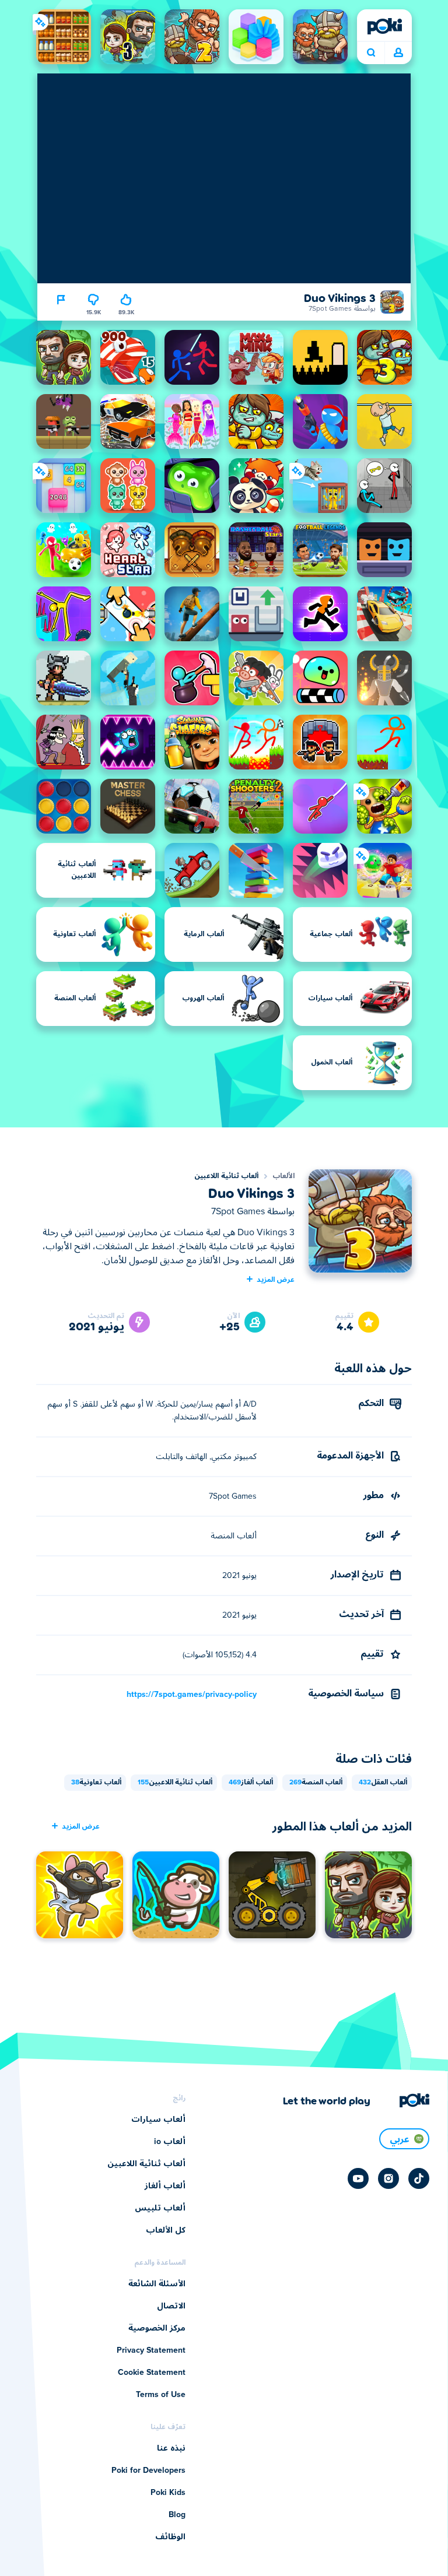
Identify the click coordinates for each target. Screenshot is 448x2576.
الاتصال (171, 2306)
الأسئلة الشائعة (157, 2284)
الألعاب (283, 1176)
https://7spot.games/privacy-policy (192, 1695)
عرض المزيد (276, 1279)
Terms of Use (161, 2395)
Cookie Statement (152, 2373)
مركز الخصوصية (157, 2328)
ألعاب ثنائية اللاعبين (226, 1176)
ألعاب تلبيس (160, 2208)
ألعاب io (170, 2142)
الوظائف (170, 2537)
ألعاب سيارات (158, 2120)
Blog (177, 2515)
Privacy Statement (151, 2350)
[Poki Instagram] (388, 2178)
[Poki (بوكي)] (384, 26)
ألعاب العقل (383, 1783)
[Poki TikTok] (419, 2178)
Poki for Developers (148, 2470)
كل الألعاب (166, 2230)
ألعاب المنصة (316, 1783)
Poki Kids (168, 2493)
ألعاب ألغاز (251, 1783)
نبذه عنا (171, 2448)
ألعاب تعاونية (96, 1783)
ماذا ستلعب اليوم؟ (371, 53)
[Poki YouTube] (358, 2178)
